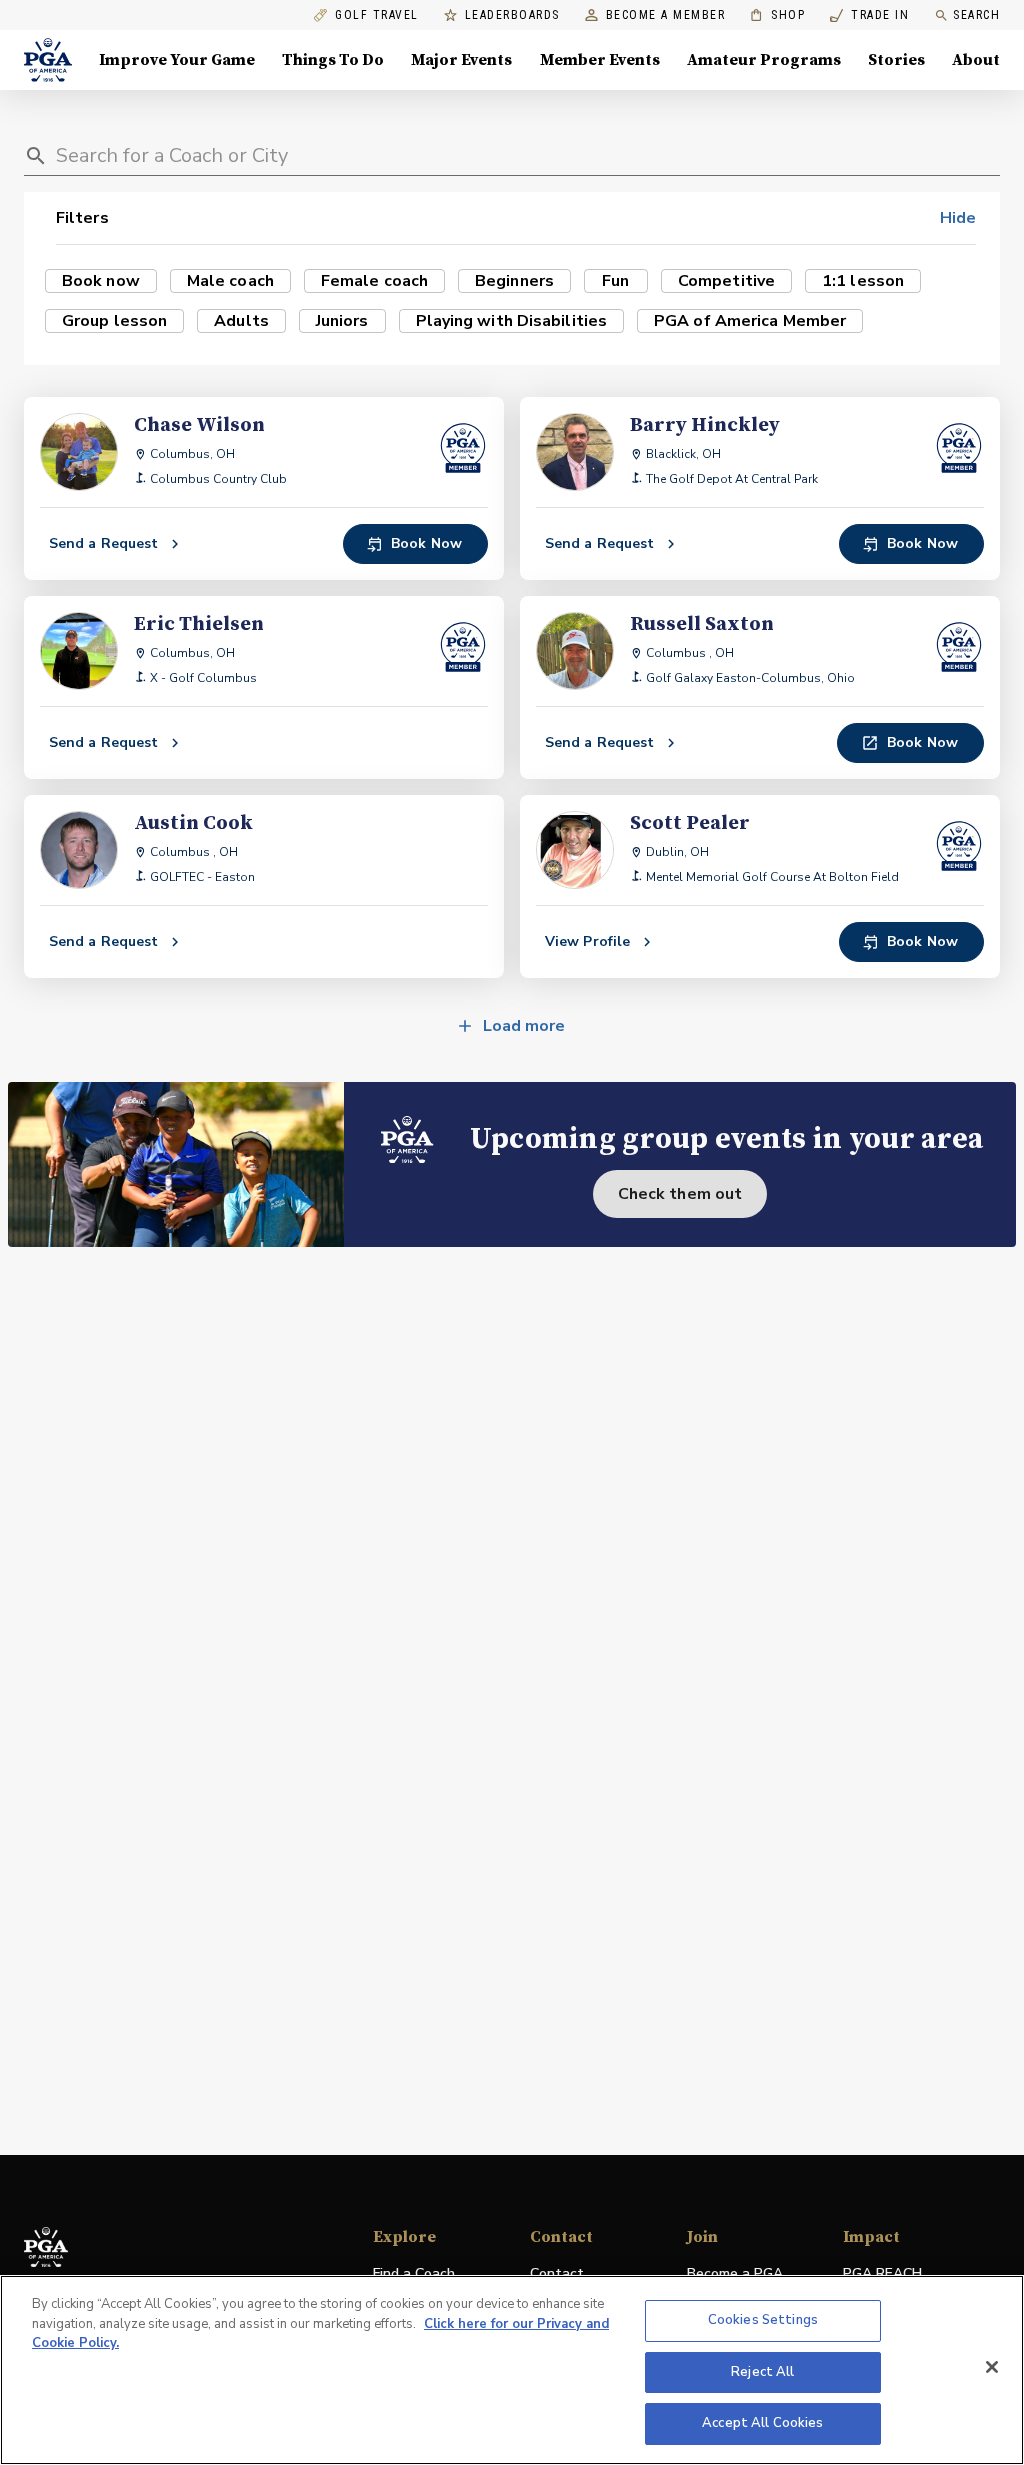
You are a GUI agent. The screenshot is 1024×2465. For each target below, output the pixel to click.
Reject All (762, 2372)
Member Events (600, 60)
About (976, 60)
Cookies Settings (763, 2320)
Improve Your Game (177, 60)
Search (976, 15)
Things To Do (333, 60)
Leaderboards (512, 15)
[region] (512, 2370)
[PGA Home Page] (48, 60)
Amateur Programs (764, 60)
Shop (777, 15)
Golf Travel (377, 15)
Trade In (869, 15)
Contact (557, 2273)
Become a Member (666, 15)
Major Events (461, 60)
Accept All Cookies (762, 2423)
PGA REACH (882, 2274)
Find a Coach (414, 2273)
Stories (896, 60)
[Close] (992, 2367)
